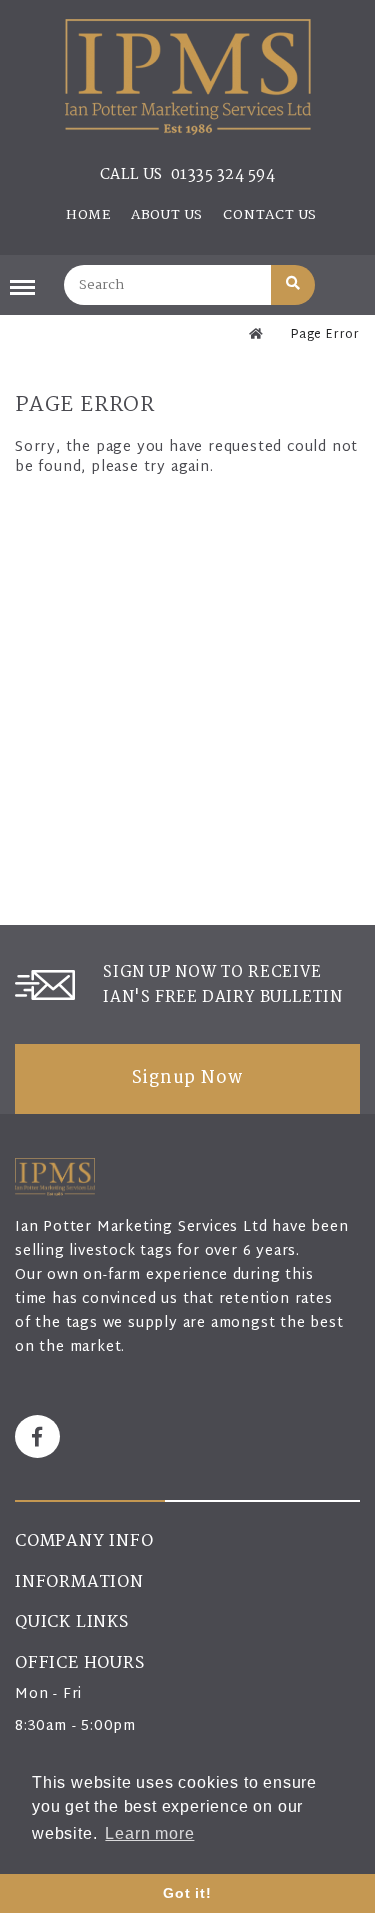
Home (88, 215)
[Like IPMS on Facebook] (37, 1436)
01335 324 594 (223, 175)
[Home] (256, 335)
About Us (167, 215)
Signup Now (188, 1079)
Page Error (325, 335)
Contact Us (270, 215)
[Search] (293, 285)
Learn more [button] (149, 1833)
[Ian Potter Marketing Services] (187, 77)
